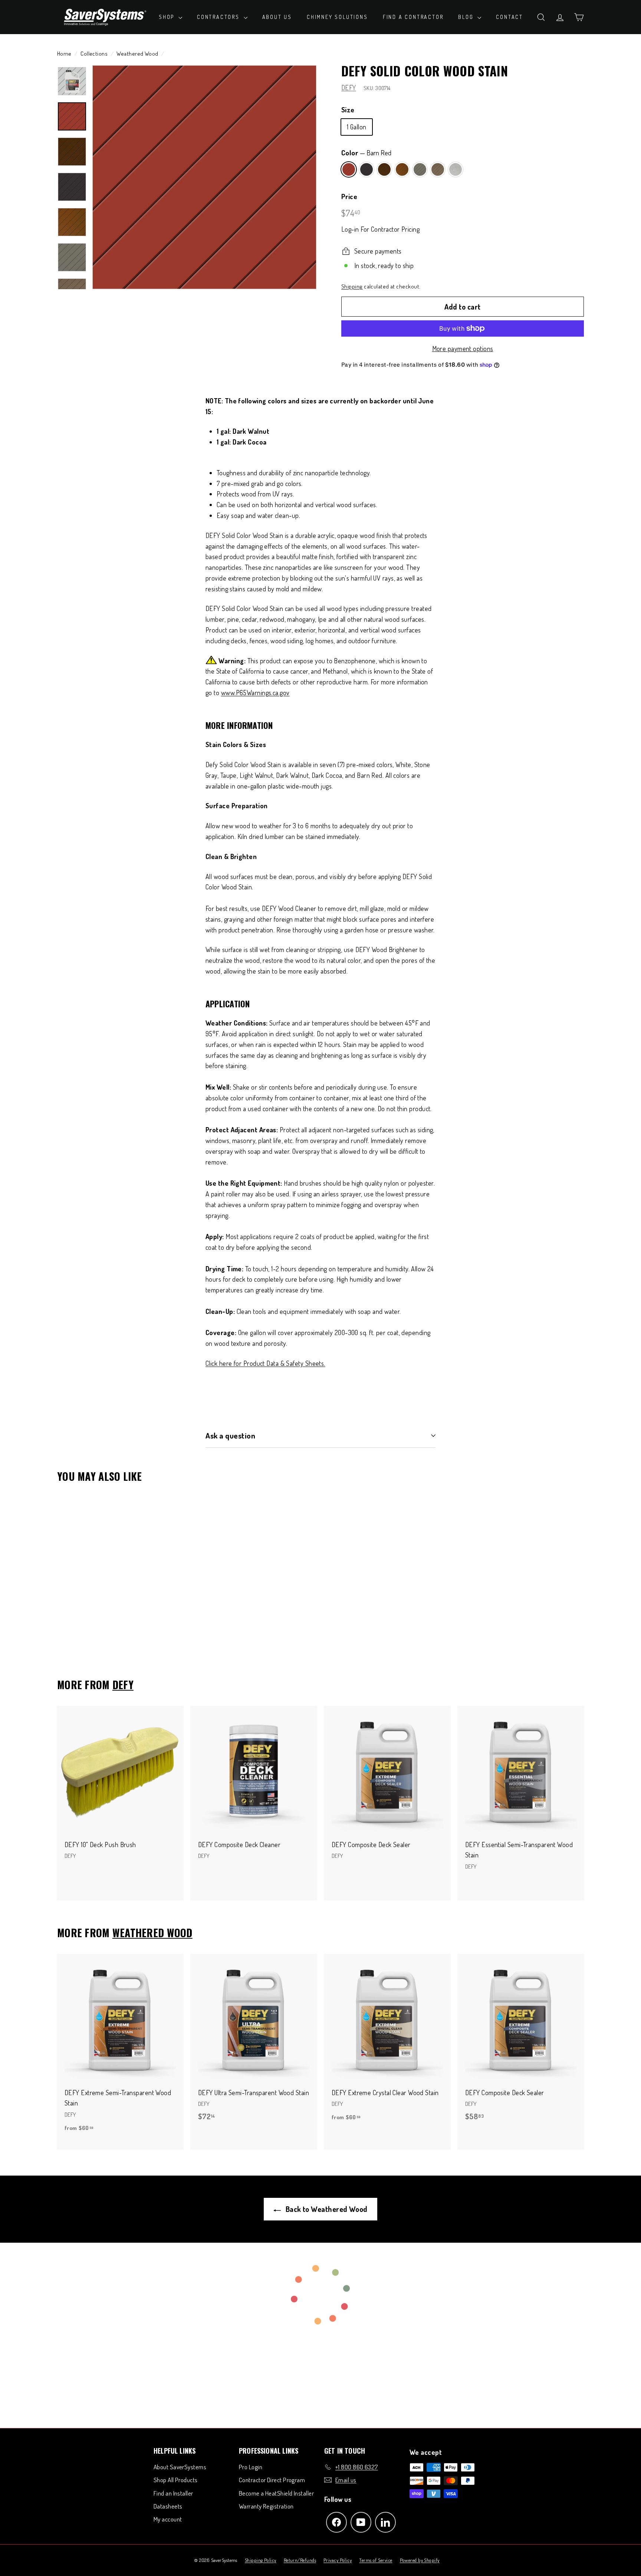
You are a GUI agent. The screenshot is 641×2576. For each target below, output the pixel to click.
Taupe (438, 169)
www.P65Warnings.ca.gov (255, 693)
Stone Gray (420, 169)
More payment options (463, 349)
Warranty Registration (266, 2506)
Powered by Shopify (420, 2560)
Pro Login (251, 2467)
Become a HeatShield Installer (276, 2493)
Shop (168, 17)
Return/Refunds (300, 2560)
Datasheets (168, 2506)
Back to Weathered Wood (326, 2209)
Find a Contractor (413, 17)
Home (64, 53)
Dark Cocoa (366, 169)
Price (349, 196)
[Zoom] (204, 177)
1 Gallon (357, 127)
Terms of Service (376, 2560)
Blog (467, 17)
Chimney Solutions (337, 17)
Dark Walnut (384, 169)
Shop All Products (176, 2480)
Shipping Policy (261, 2560)
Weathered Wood (137, 53)
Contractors (219, 17)
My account (168, 2519)
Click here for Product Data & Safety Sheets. (265, 1363)
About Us (277, 17)
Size (348, 110)
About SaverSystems (180, 2467)
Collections (94, 53)
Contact (509, 17)
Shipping (352, 286)
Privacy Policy (338, 2560)
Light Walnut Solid (402, 169)
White (456, 169)
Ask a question (230, 1435)
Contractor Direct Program (272, 2480)
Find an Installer (173, 2493)
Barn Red (349, 169)
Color (366, 153)
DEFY (349, 87)
